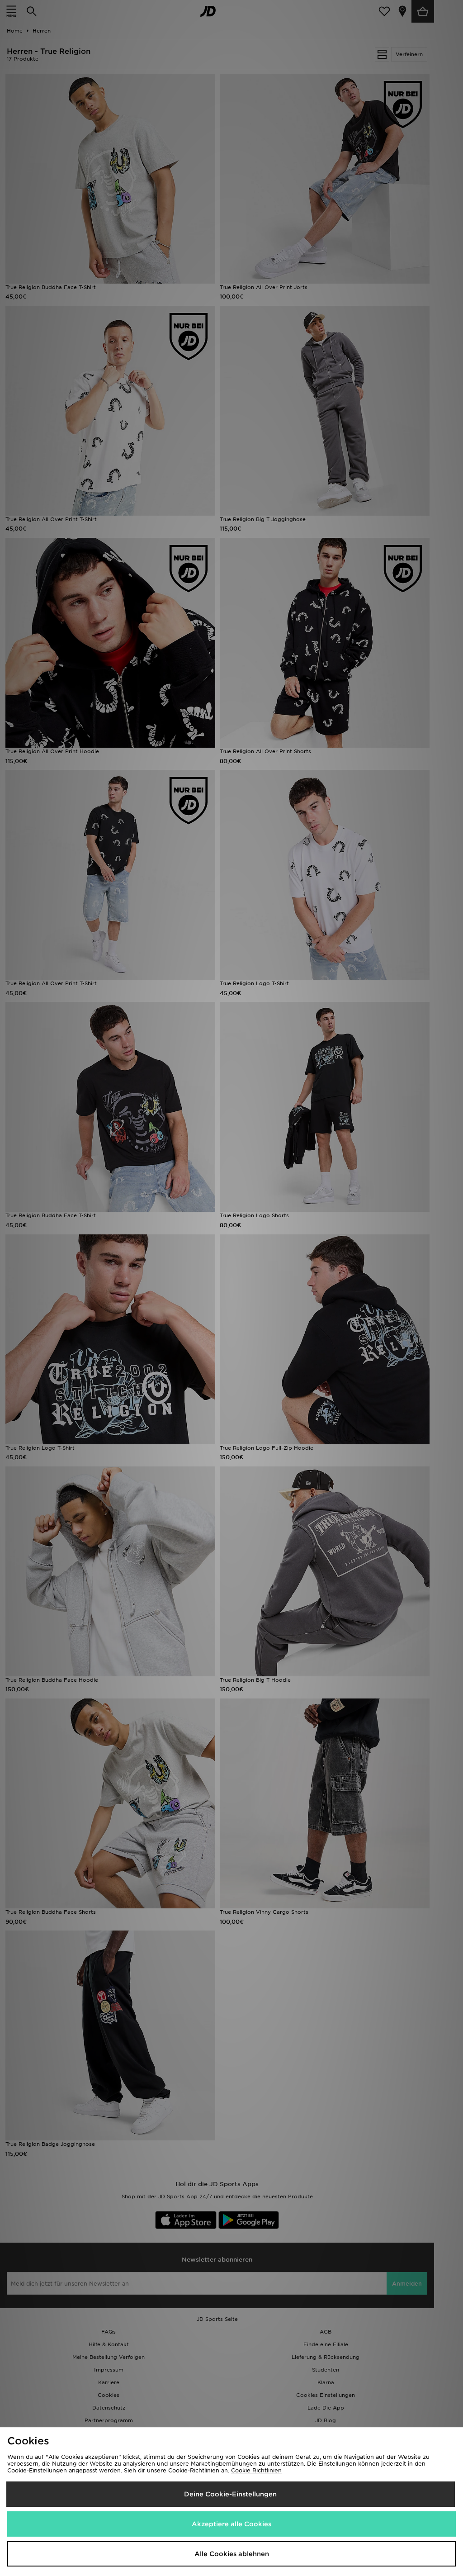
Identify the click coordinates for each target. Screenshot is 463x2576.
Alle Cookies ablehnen (232, 2554)
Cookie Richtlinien (256, 2470)
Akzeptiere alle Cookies (231, 2524)
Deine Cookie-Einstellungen (230, 2494)
